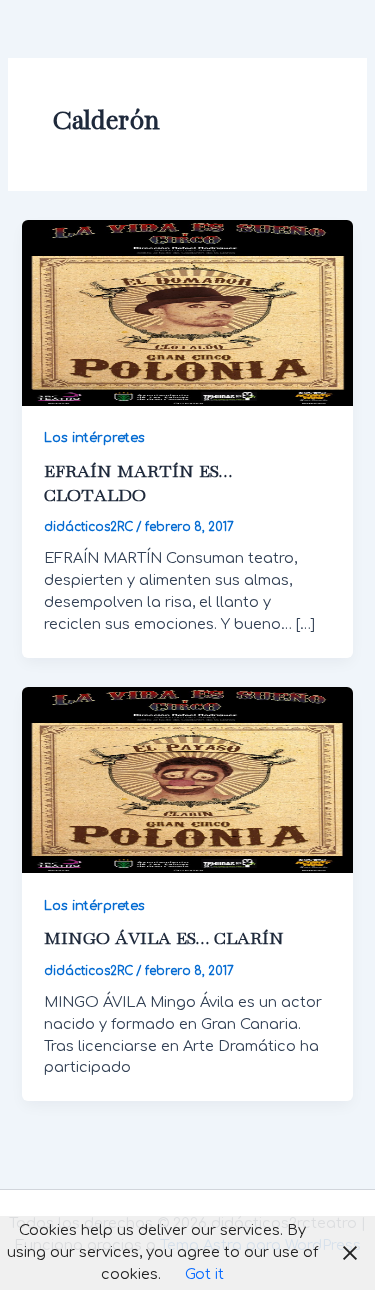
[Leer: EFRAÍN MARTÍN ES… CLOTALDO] (187, 312)
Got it (204, 1274)
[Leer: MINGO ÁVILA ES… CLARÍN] (187, 779)
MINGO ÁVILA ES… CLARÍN (164, 939)
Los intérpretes (94, 438)
